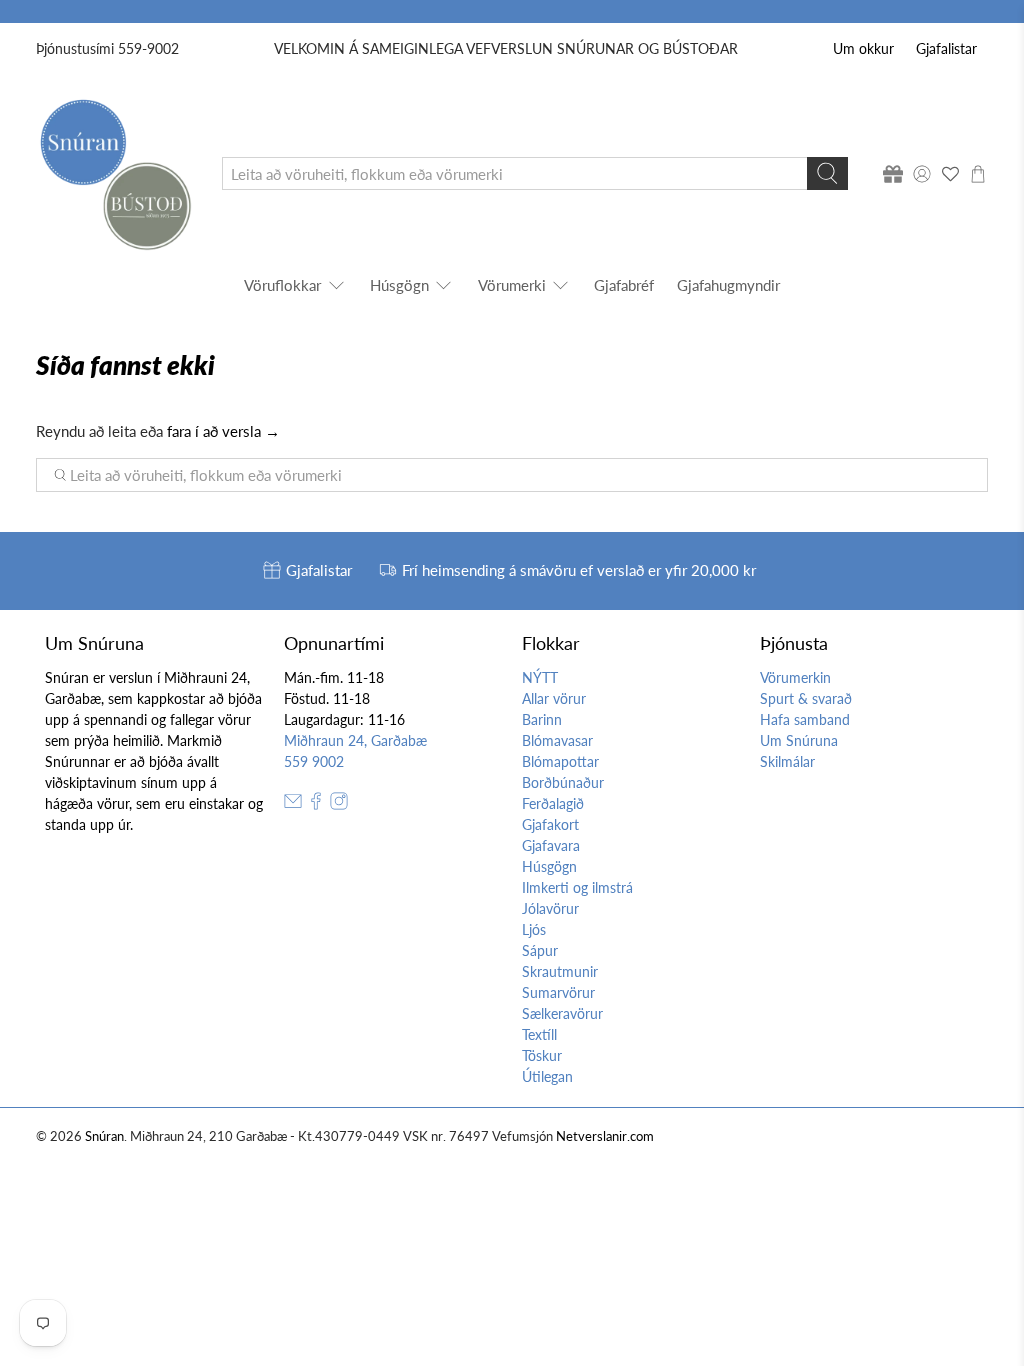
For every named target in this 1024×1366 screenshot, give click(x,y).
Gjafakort (550, 824)
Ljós (534, 929)
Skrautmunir (560, 971)
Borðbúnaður (563, 782)
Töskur (542, 1055)
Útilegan (547, 1076)
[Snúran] (114, 173)
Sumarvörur (558, 992)
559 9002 (314, 761)
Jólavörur (550, 908)
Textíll (539, 1034)
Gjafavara (551, 845)
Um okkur (863, 48)
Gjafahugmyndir (728, 285)
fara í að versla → (223, 431)
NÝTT (540, 677)
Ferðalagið (553, 803)
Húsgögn (399, 285)
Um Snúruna (799, 740)
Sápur (540, 950)
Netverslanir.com (605, 1136)
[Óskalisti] (950, 174)
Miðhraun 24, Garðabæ (355, 740)
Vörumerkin (795, 677)
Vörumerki (512, 285)
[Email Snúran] (293, 804)
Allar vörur (554, 698)
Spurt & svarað (806, 698)
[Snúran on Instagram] (339, 804)
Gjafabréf (624, 285)
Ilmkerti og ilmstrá (577, 887)
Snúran (104, 1136)
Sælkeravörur (562, 1013)
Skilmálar (787, 761)
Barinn (542, 719)
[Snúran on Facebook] (316, 804)
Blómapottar (560, 761)
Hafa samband (805, 719)
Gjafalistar (946, 48)
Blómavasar (557, 740)
